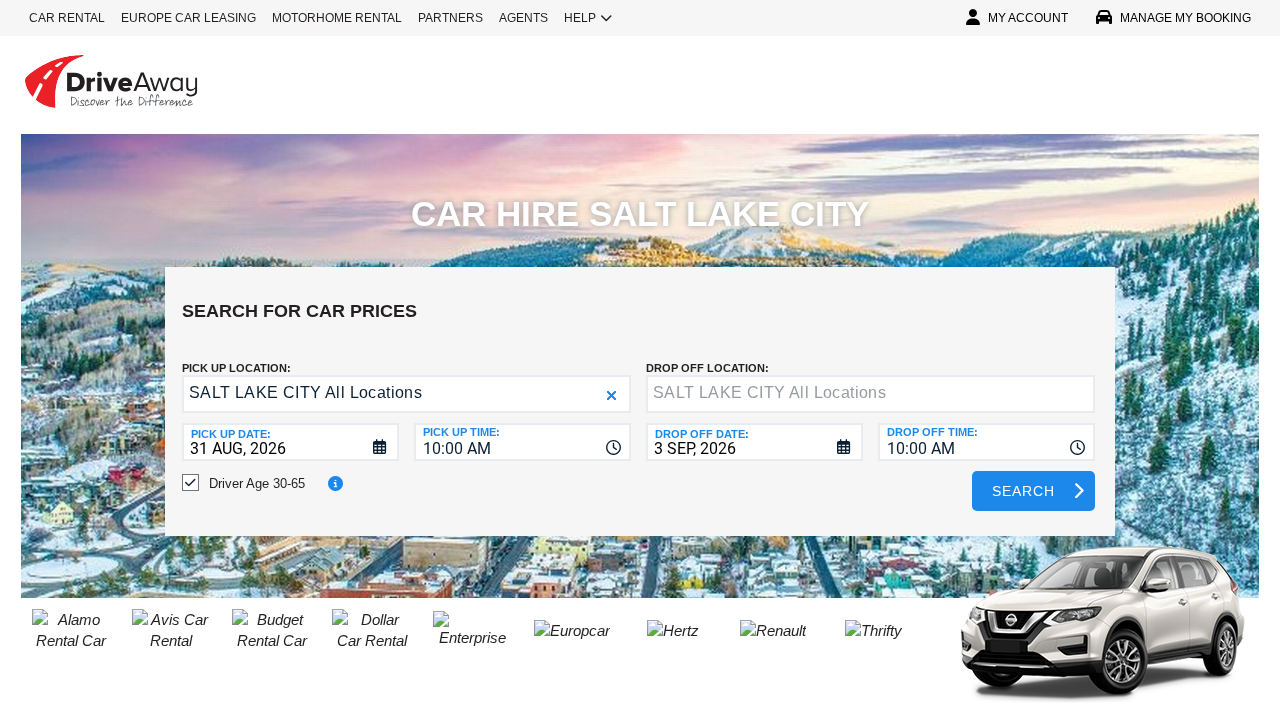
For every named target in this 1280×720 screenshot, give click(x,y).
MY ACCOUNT (1028, 18)
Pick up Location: (236, 368)
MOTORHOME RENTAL (337, 18)
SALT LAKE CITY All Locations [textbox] (305, 392)
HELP (580, 18)
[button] (611, 395)
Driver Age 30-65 (257, 483)
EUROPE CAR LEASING (188, 18)
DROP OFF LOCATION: (707, 368)
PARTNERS (450, 18)
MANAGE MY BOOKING (1185, 18)
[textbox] (870, 394)
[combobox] (522, 442)
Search (1023, 491)
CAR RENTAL (67, 18)
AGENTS (523, 18)
